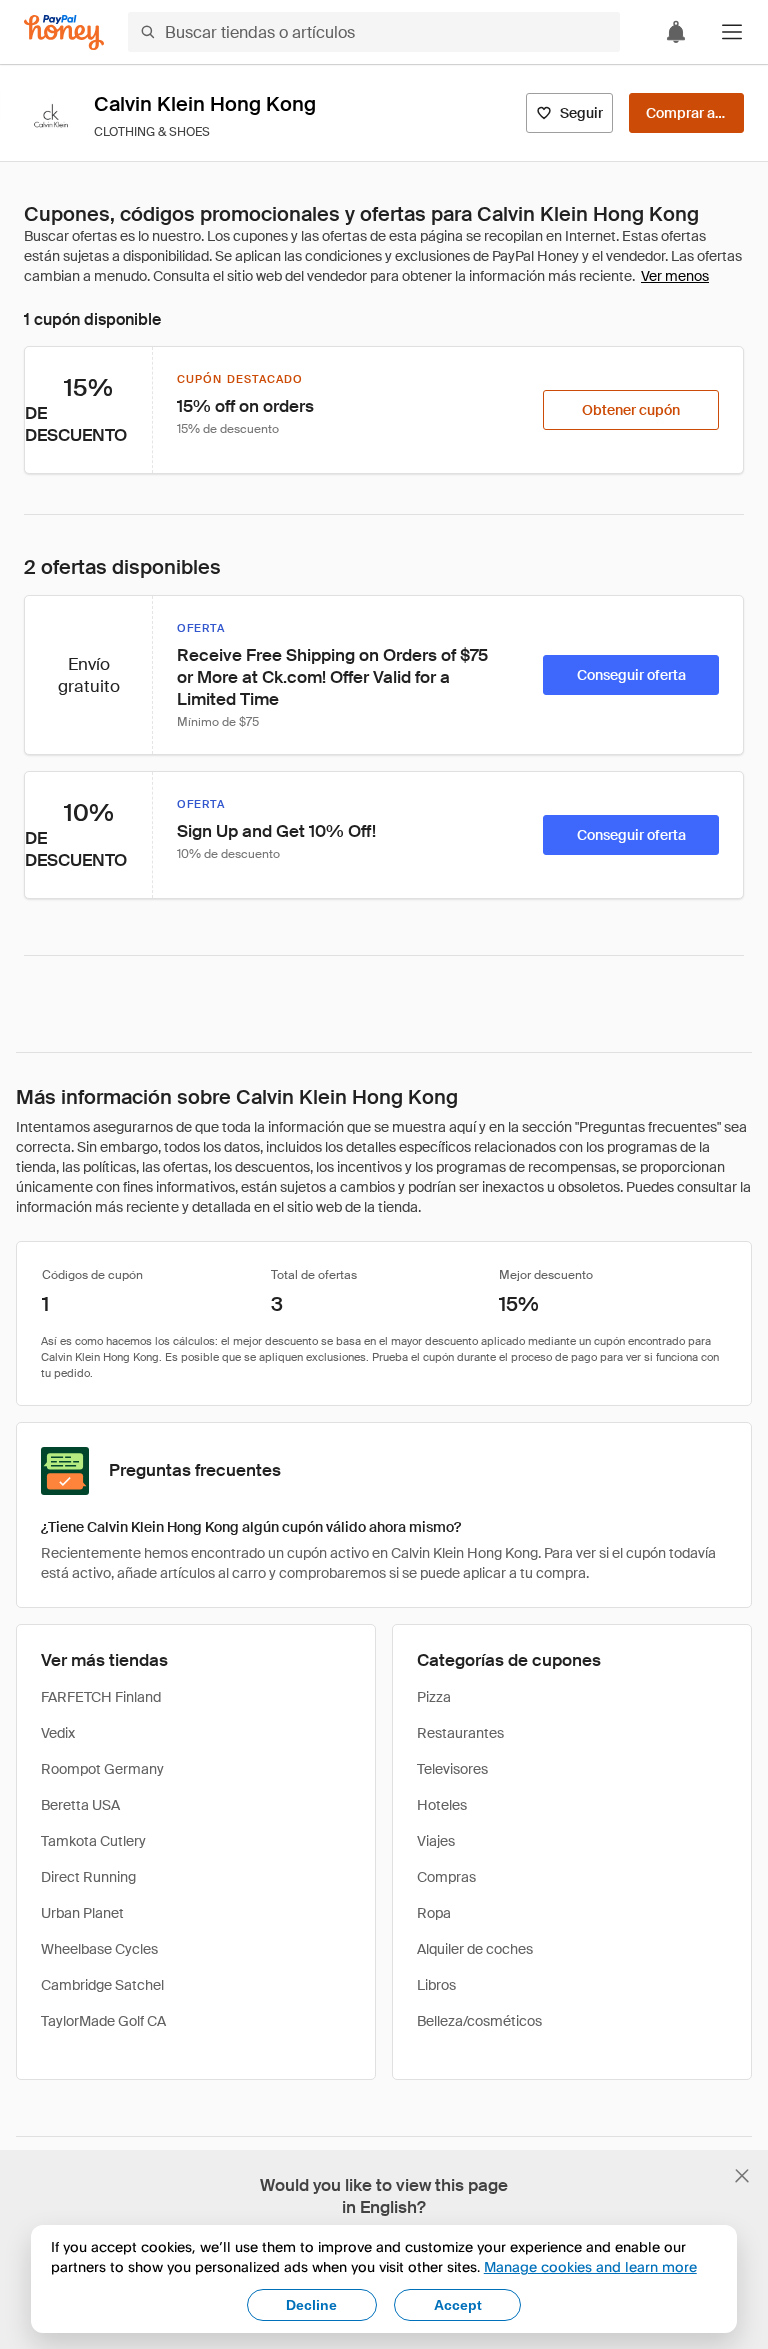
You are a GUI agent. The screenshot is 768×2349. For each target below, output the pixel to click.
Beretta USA (80, 1805)
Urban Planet (82, 1913)
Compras (446, 1877)
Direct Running (88, 1877)
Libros (436, 1985)
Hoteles (442, 1805)
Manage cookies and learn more (590, 2266)
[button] (732, 32)
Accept (458, 2305)
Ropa (434, 1913)
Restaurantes (460, 1733)
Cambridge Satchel (102, 1985)
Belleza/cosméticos (479, 2021)
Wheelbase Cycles (99, 1949)
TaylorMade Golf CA (103, 2021)
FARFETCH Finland (101, 1697)
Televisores (452, 1769)
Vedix (58, 1733)
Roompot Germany (102, 1769)
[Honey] (64, 32)
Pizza (434, 1697)
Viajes (436, 1841)
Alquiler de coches (475, 1949)
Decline (311, 2305)
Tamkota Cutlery (93, 1841)
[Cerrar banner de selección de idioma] (742, 2176)
